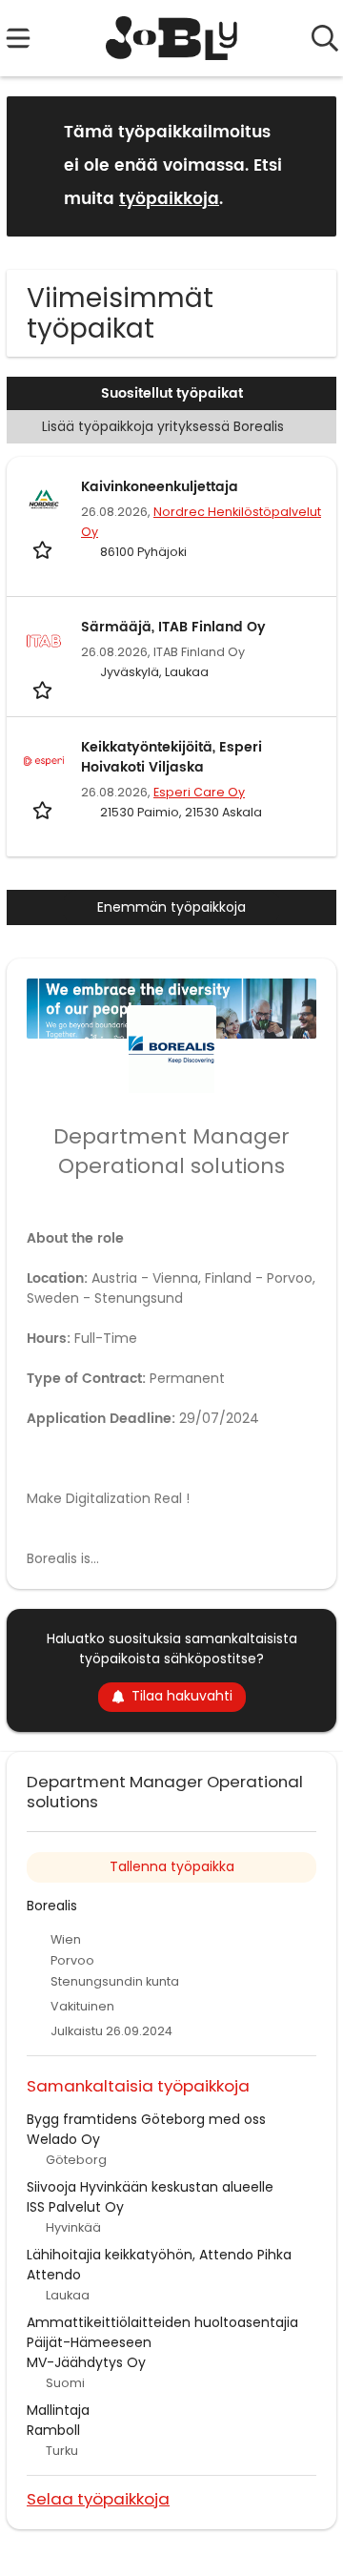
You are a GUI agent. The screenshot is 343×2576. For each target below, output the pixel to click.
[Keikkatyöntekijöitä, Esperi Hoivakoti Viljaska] (44, 761)
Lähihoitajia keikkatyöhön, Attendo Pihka (159, 2255)
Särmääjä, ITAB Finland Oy (173, 627)
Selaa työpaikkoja (98, 2498)
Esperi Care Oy (199, 792)
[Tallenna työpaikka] (44, 549)
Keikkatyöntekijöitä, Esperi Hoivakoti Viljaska (171, 757)
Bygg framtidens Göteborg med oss (146, 2119)
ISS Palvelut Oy (75, 2207)
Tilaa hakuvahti (182, 1696)
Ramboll (53, 2430)
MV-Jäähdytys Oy (86, 2362)
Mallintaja (58, 2410)
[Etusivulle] (172, 38)
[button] (307, 165)
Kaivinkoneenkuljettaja (160, 487)
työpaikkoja (169, 199)
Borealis (52, 1906)
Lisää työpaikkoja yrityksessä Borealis (163, 426)
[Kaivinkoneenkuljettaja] (44, 501)
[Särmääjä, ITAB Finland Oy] (44, 641)
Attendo (54, 2275)
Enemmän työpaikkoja (171, 907)
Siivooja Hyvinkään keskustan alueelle (150, 2187)
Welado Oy (63, 2139)
